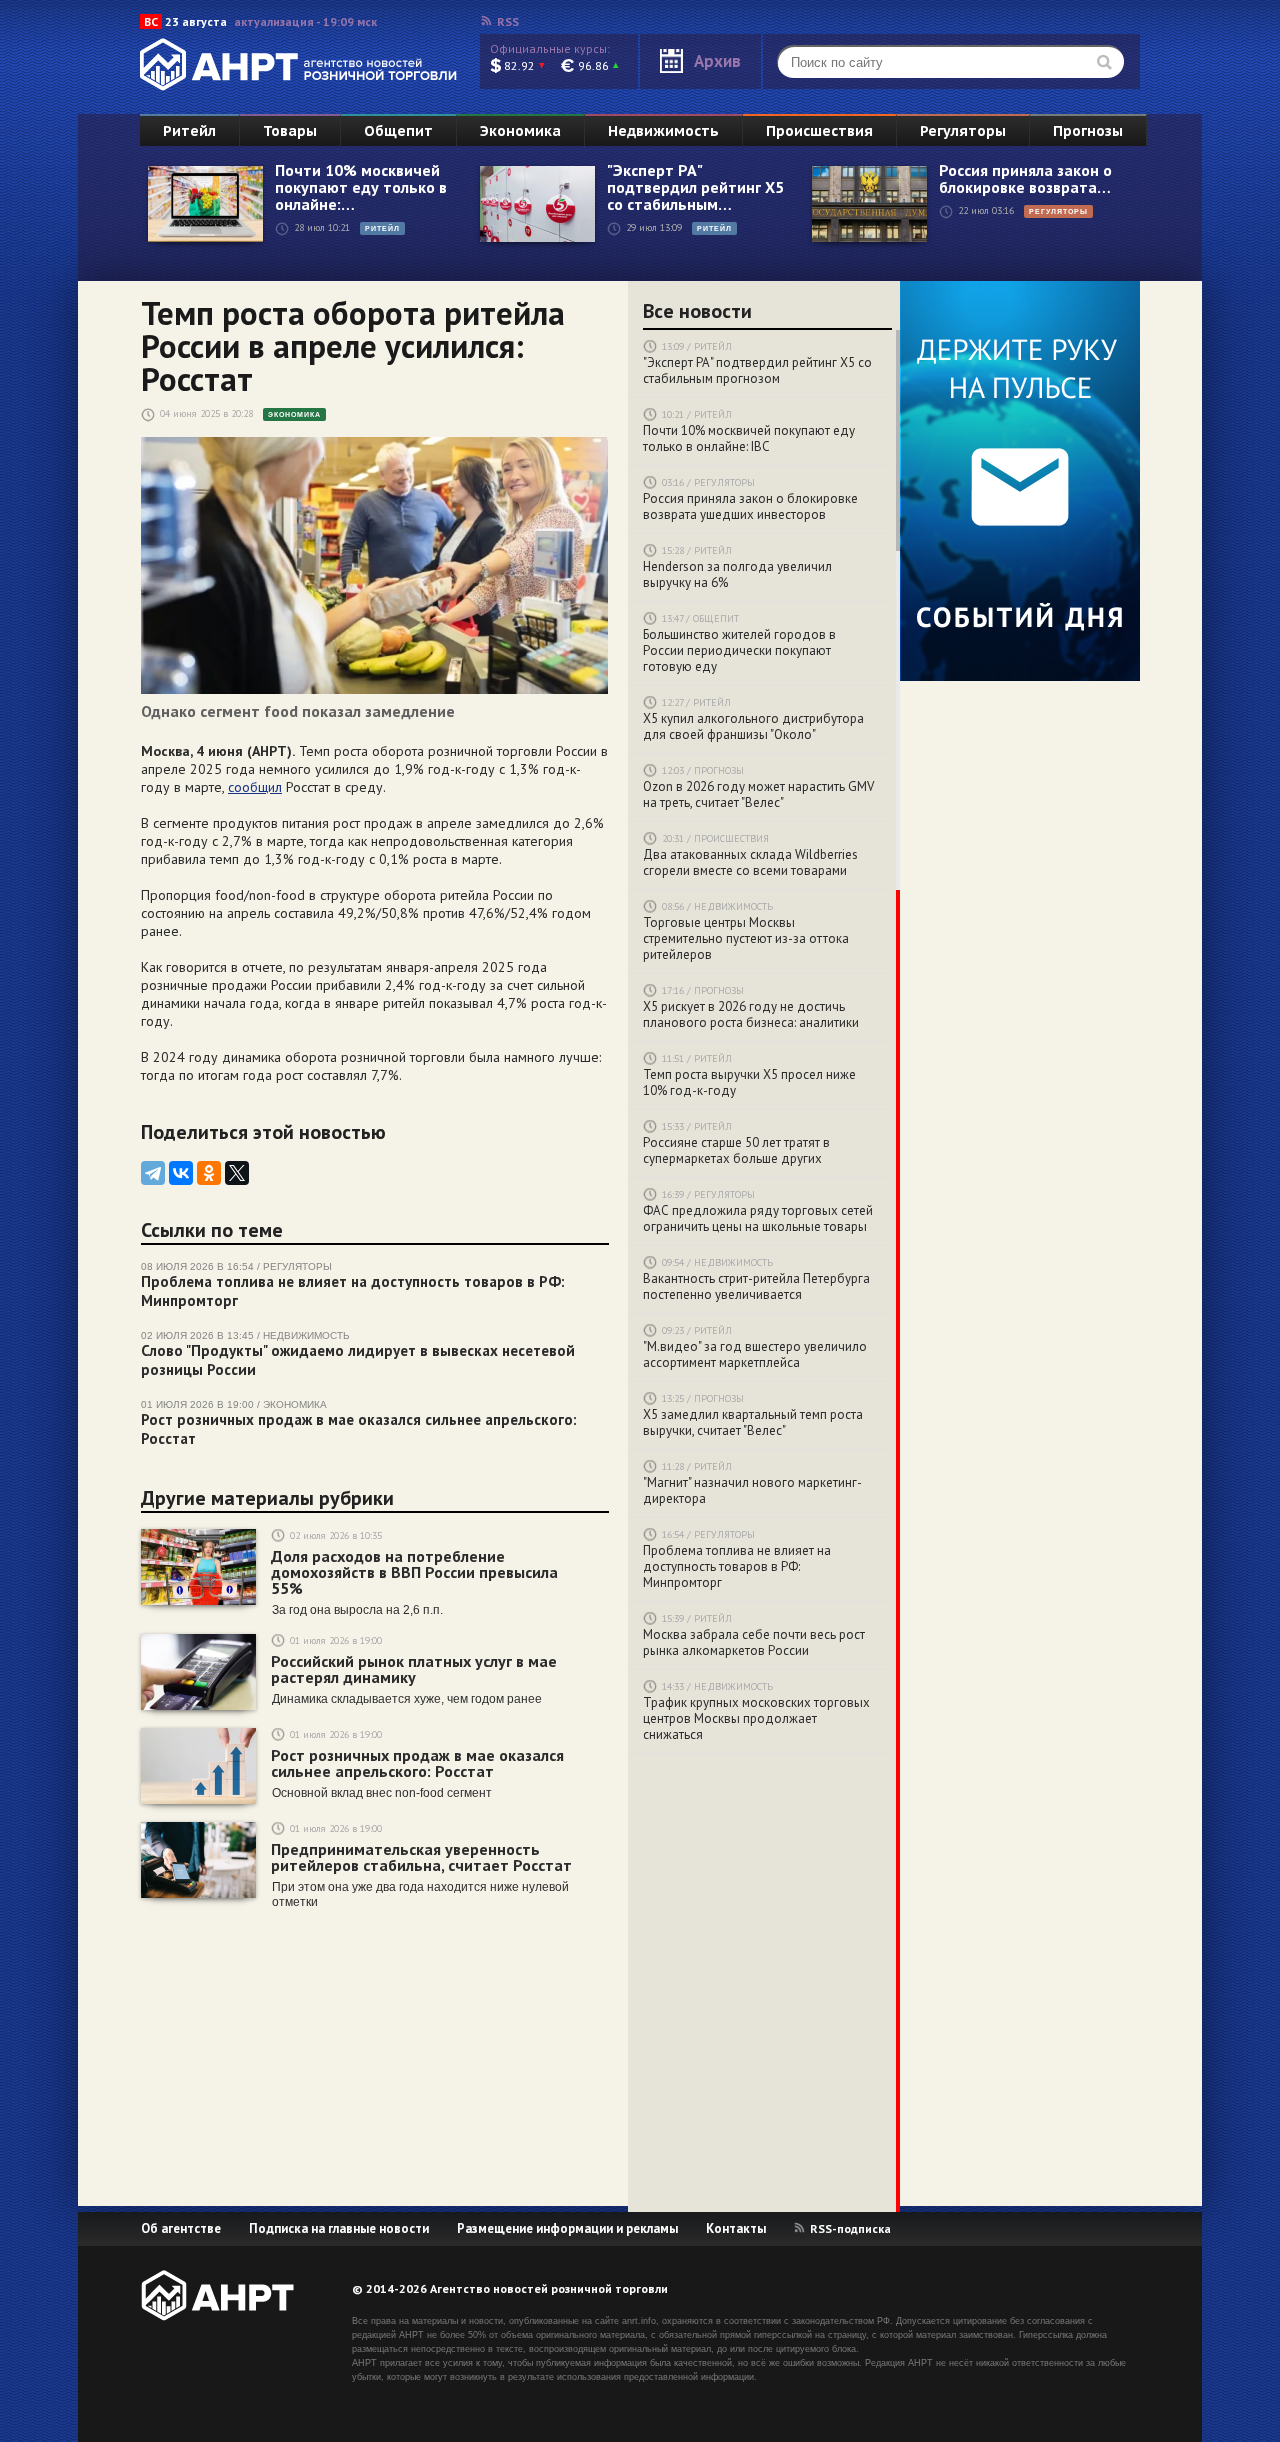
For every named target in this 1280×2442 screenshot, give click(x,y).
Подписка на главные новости (339, 2228)
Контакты (736, 2228)
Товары (290, 131)
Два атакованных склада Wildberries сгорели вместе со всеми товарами (750, 863)
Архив (717, 61)
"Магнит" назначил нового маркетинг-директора (752, 1491)
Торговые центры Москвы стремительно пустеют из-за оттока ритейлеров (746, 939)
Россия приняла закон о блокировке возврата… (1025, 179)
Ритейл (189, 131)
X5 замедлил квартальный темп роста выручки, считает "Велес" (753, 1423)
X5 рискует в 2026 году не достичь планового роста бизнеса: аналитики (751, 1015)
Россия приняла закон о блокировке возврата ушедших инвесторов (750, 507)
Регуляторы (963, 131)
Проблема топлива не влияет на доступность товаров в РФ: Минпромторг (737, 1567)
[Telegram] (153, 1173)
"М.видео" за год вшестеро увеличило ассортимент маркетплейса (755, 1355)
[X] (237, 1173)
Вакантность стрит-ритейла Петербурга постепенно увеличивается (756, 1287)
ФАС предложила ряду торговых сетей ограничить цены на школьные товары (758, 1219)
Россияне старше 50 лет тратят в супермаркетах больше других (736, 1151)
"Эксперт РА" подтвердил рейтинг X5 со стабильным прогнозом (757, 371)
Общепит (398, 131)
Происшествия (819, 131)
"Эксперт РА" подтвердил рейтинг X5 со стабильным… (695, 187)
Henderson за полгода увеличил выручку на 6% (737, 575)
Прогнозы (1088, 131)
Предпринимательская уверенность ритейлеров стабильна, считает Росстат (421, 1857)
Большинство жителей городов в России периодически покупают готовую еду (739, 651)
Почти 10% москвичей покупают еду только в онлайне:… (361, 187)
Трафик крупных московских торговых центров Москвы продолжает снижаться (756, 1719)
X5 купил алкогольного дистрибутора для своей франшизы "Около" (753, 727)
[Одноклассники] (209, 1173)
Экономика (520, 131)
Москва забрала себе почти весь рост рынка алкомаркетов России (754, 1643)
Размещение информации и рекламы (567, 2228)
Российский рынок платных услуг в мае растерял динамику (414, 1669)
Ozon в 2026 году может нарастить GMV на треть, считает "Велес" (758, 795)
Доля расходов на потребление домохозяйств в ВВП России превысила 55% (414, 1572)
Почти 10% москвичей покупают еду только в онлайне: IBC (749, 439)
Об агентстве (181, 2228)
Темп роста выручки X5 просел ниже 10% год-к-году (749, 1083)
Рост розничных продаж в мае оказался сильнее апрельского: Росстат (417, 1763)
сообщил (255, 787)
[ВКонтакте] (181, 1173)
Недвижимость (663, 131)
